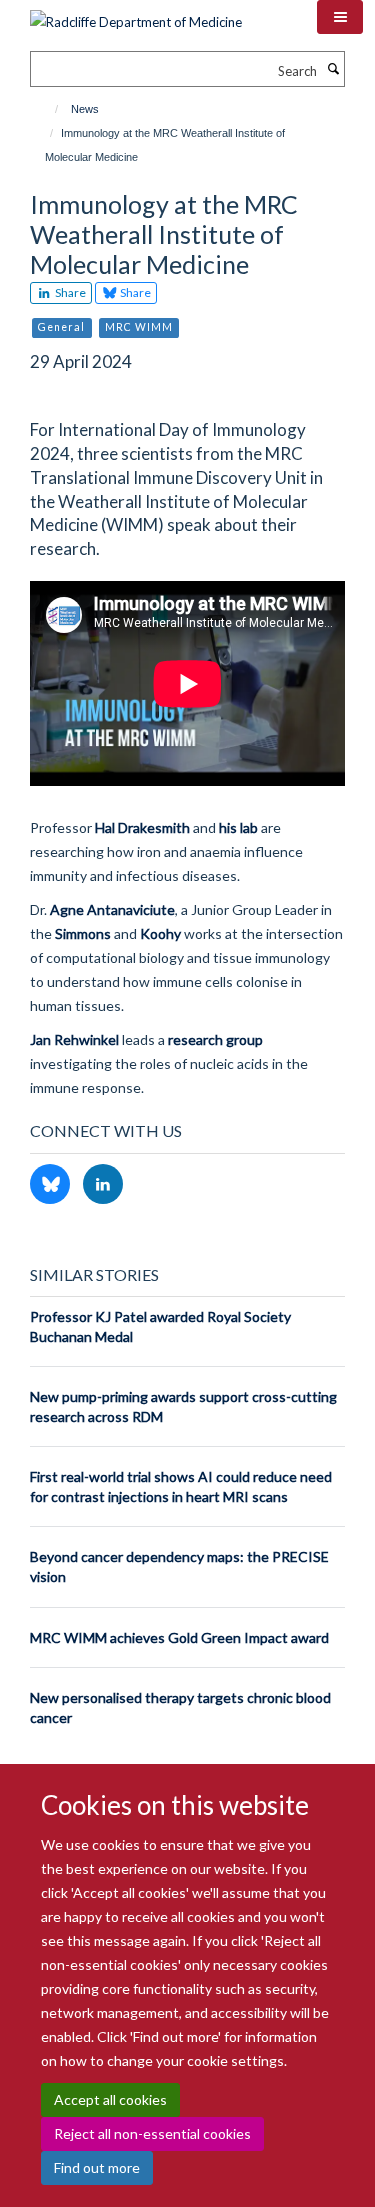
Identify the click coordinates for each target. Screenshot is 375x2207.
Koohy (160, 933)
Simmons (83, 933)
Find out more (97, 2167)
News (85, 109)
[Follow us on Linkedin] (103, 1185)
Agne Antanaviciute (112, 909)
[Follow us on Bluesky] (51, 1185)
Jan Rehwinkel (74, 1039)
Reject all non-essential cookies (152, 2133)
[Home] (47, 109)
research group (215, 1039)
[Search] (333, 69)
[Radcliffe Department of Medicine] (136, 15)
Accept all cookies (110, 2099)
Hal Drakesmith (142, 827)
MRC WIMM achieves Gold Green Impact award (179, 1637)
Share (69, 292)
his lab (238, 827)
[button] (340, 17)
